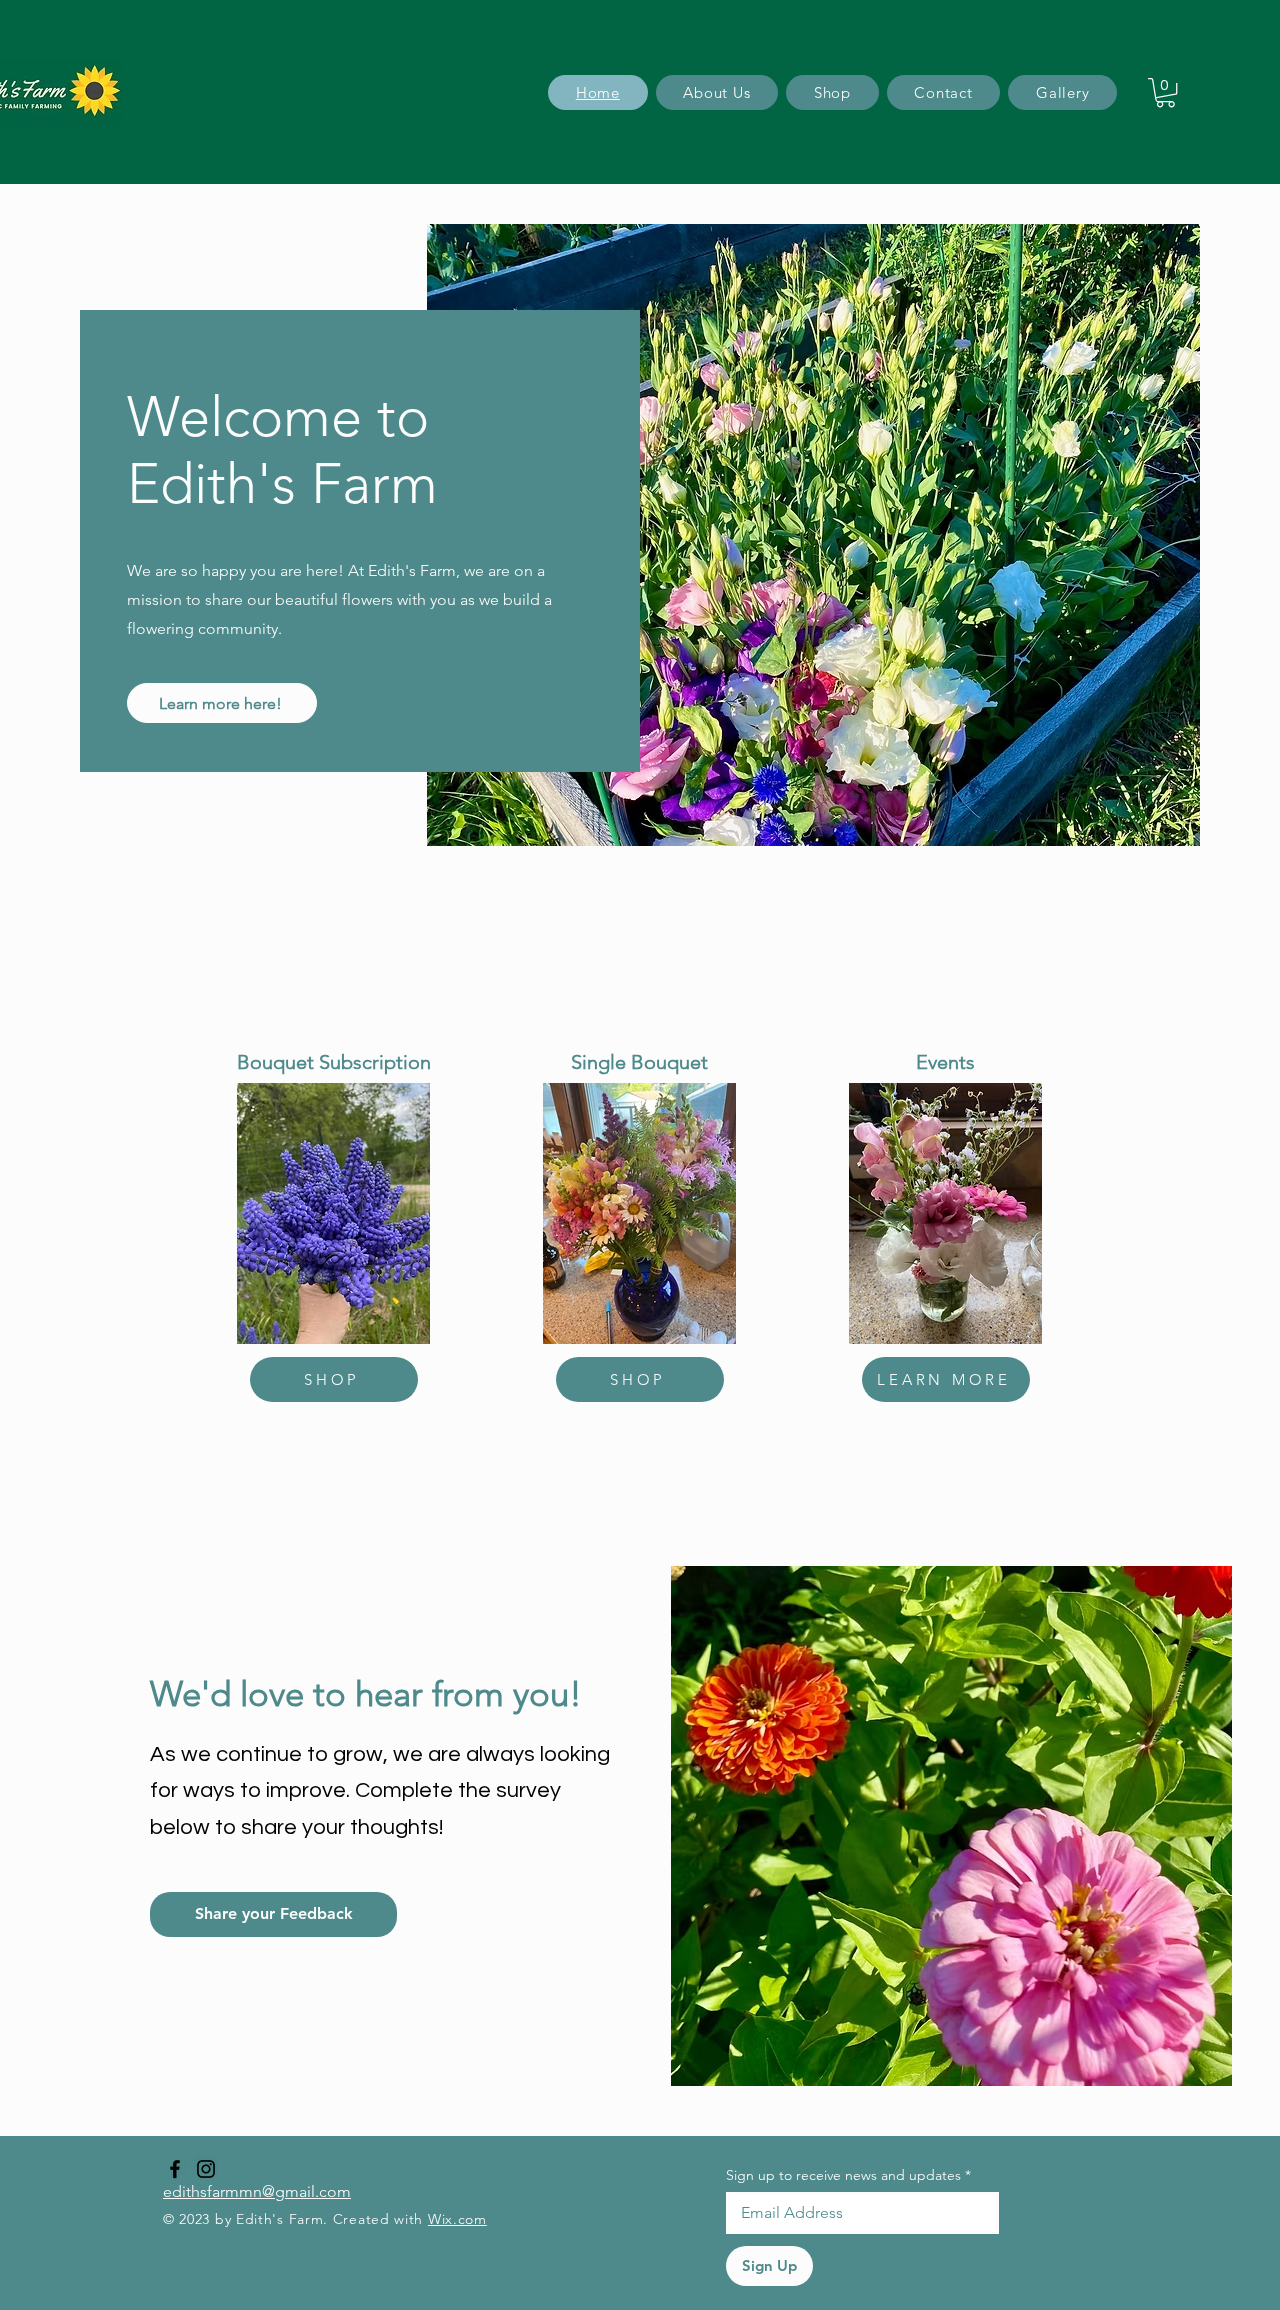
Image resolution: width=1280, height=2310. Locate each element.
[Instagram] (206, 2169)
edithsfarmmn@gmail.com (257, 2191)
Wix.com (457, 2219)
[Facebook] (175, 2169)
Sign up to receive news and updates (848, 2175)
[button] (1165, 92)
